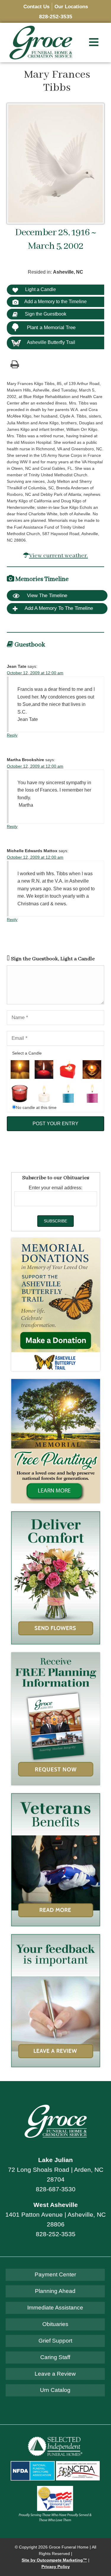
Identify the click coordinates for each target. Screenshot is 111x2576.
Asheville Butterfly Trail (51, 342)
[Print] (15, 364)
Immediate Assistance (55, 2308)
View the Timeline (46, 596)
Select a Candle (27, 1053)
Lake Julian (55, 2160)
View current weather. (58, 556)
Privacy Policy (56, 2567)
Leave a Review (55, 2374)
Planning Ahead (55, 2291)
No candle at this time (36, 1108)
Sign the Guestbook (45, 314)
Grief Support (55, 2341)
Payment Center (55, 2274)
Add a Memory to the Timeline (55, 302)
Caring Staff (55, 2357)
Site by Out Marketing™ (54, 2560)
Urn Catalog (55, 2390)
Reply (12, 735)
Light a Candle (40, 289)
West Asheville (56, 2205)
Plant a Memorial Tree (51, 328)
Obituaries (55, 2324)
